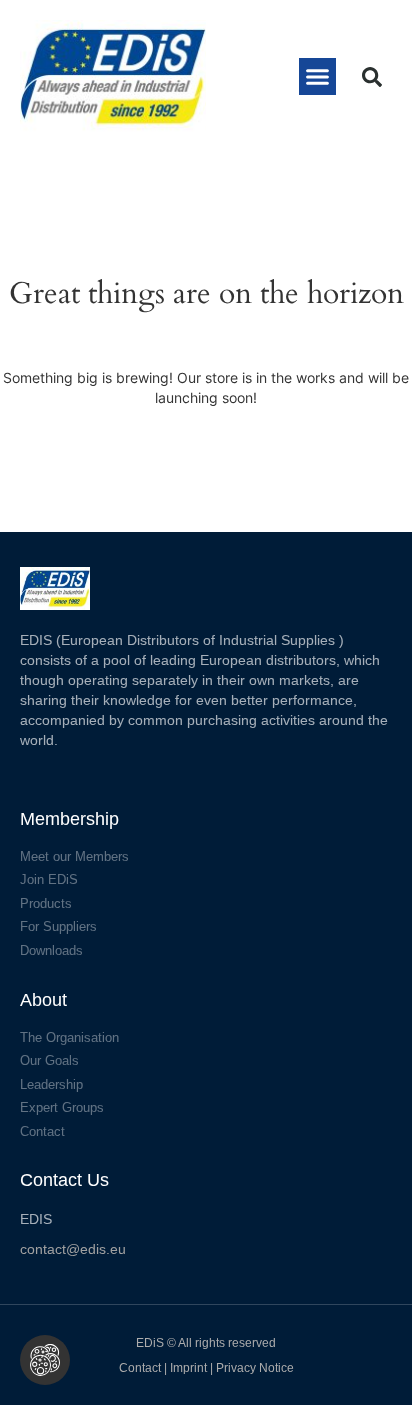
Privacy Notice (255, 1368)
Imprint (190, 1368)
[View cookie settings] (45, 1360)
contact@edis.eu (73, 1249)
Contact (140, 1368)
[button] (318, 77)
